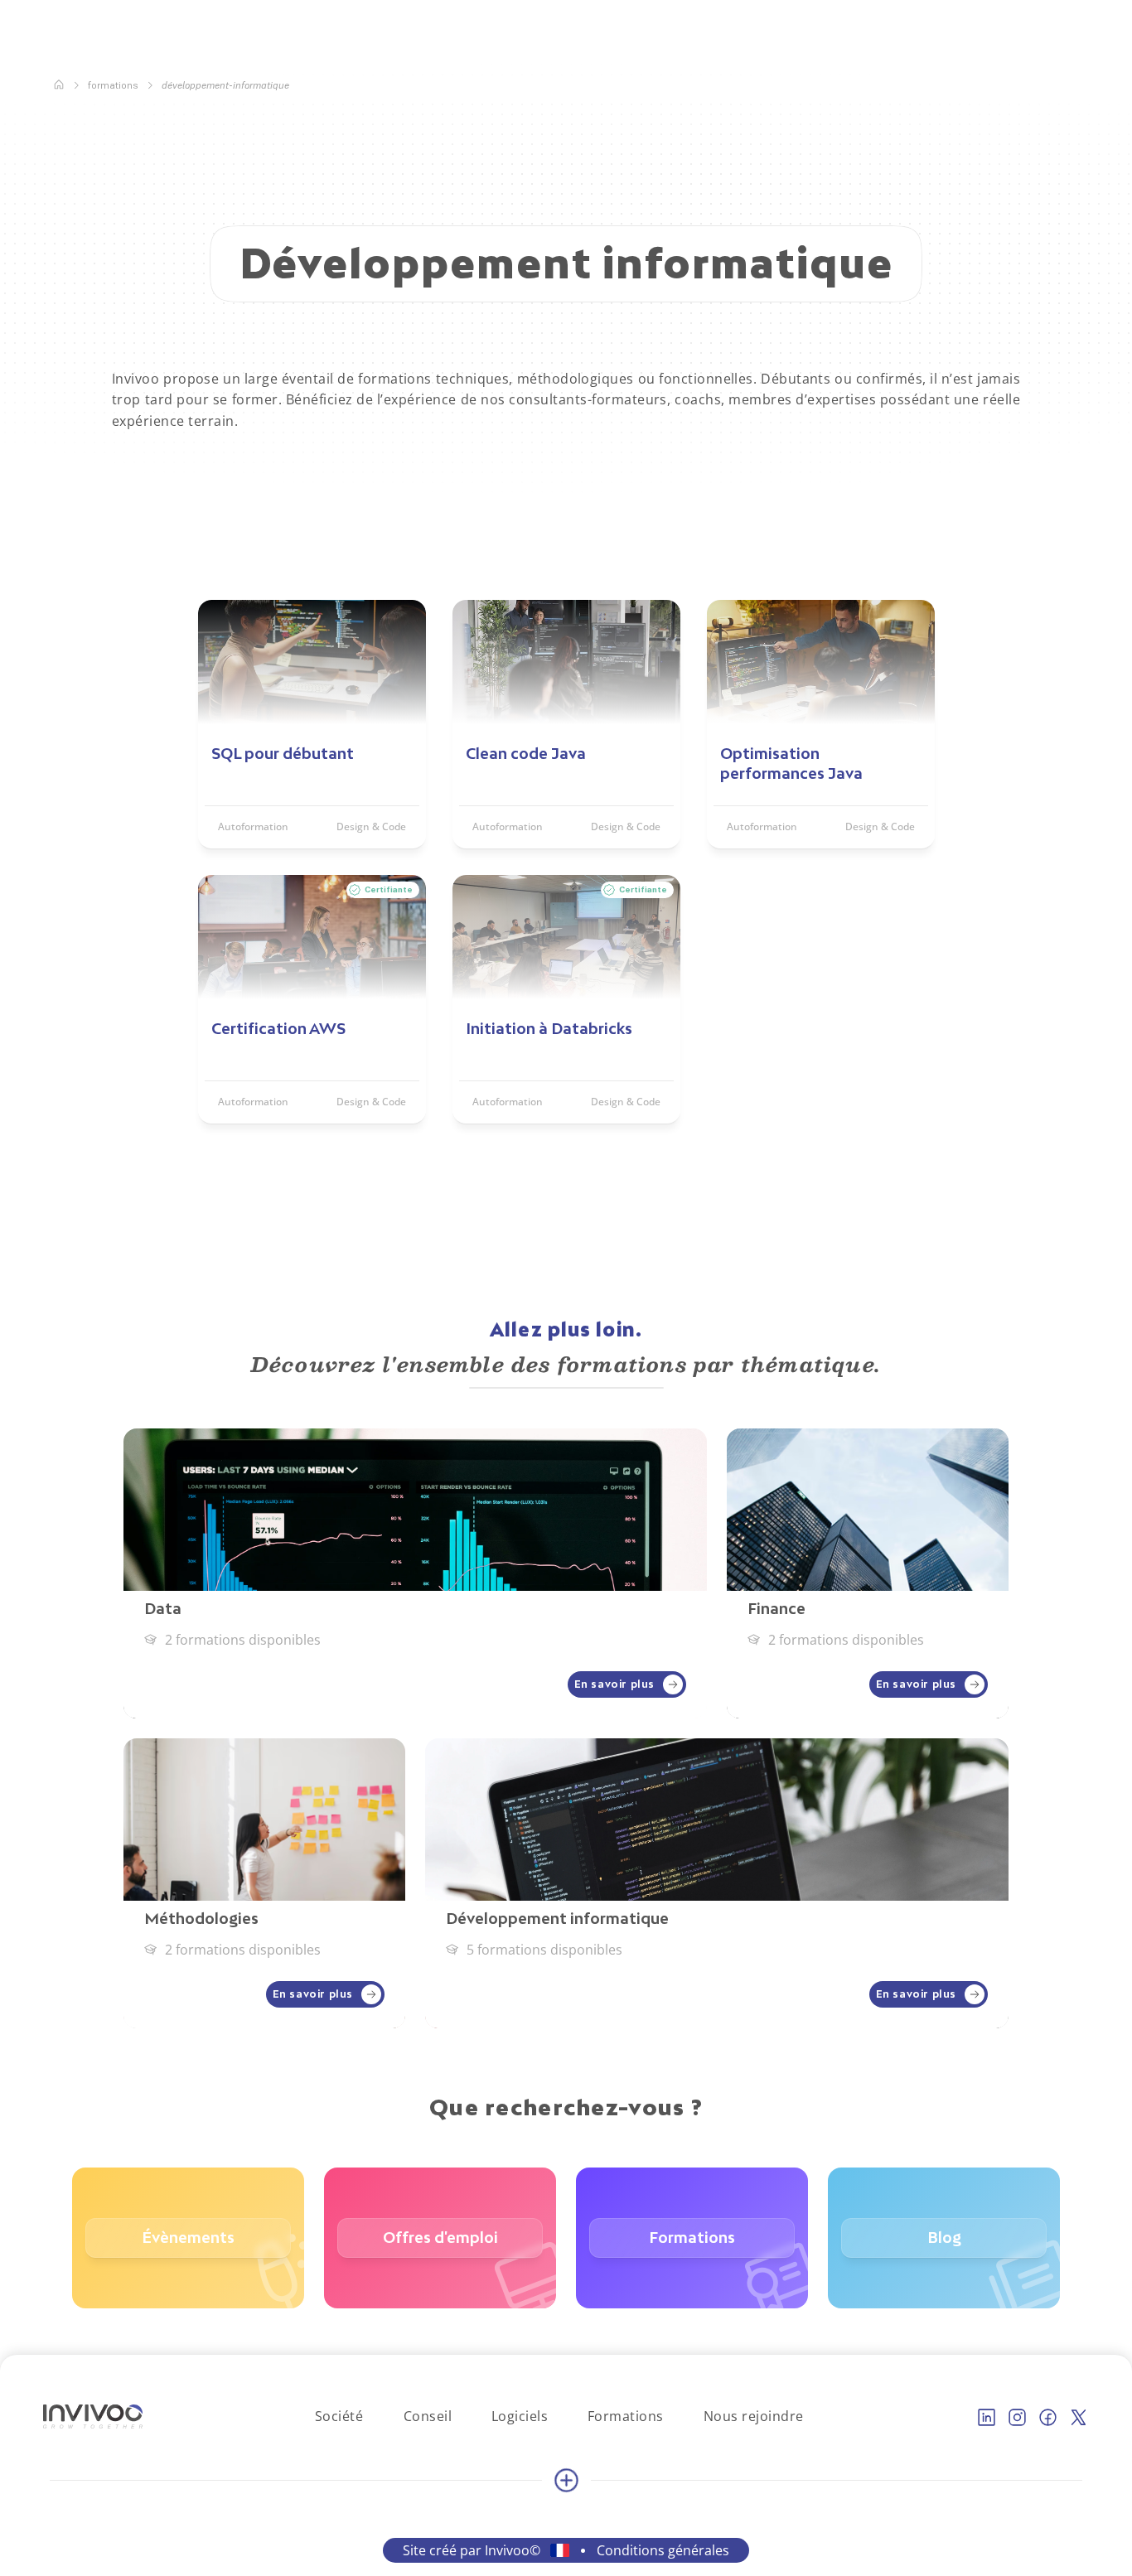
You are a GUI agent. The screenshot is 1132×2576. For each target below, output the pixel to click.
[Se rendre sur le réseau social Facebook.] (1048, 2417)
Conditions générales (663, 2550)
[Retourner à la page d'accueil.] (59, 86)
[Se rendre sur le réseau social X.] (1079, 2417)
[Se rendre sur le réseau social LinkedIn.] (987, 2417)
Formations (113, 85)
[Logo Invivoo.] (93, 2417)
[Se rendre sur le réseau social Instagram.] (1017, 2417)
